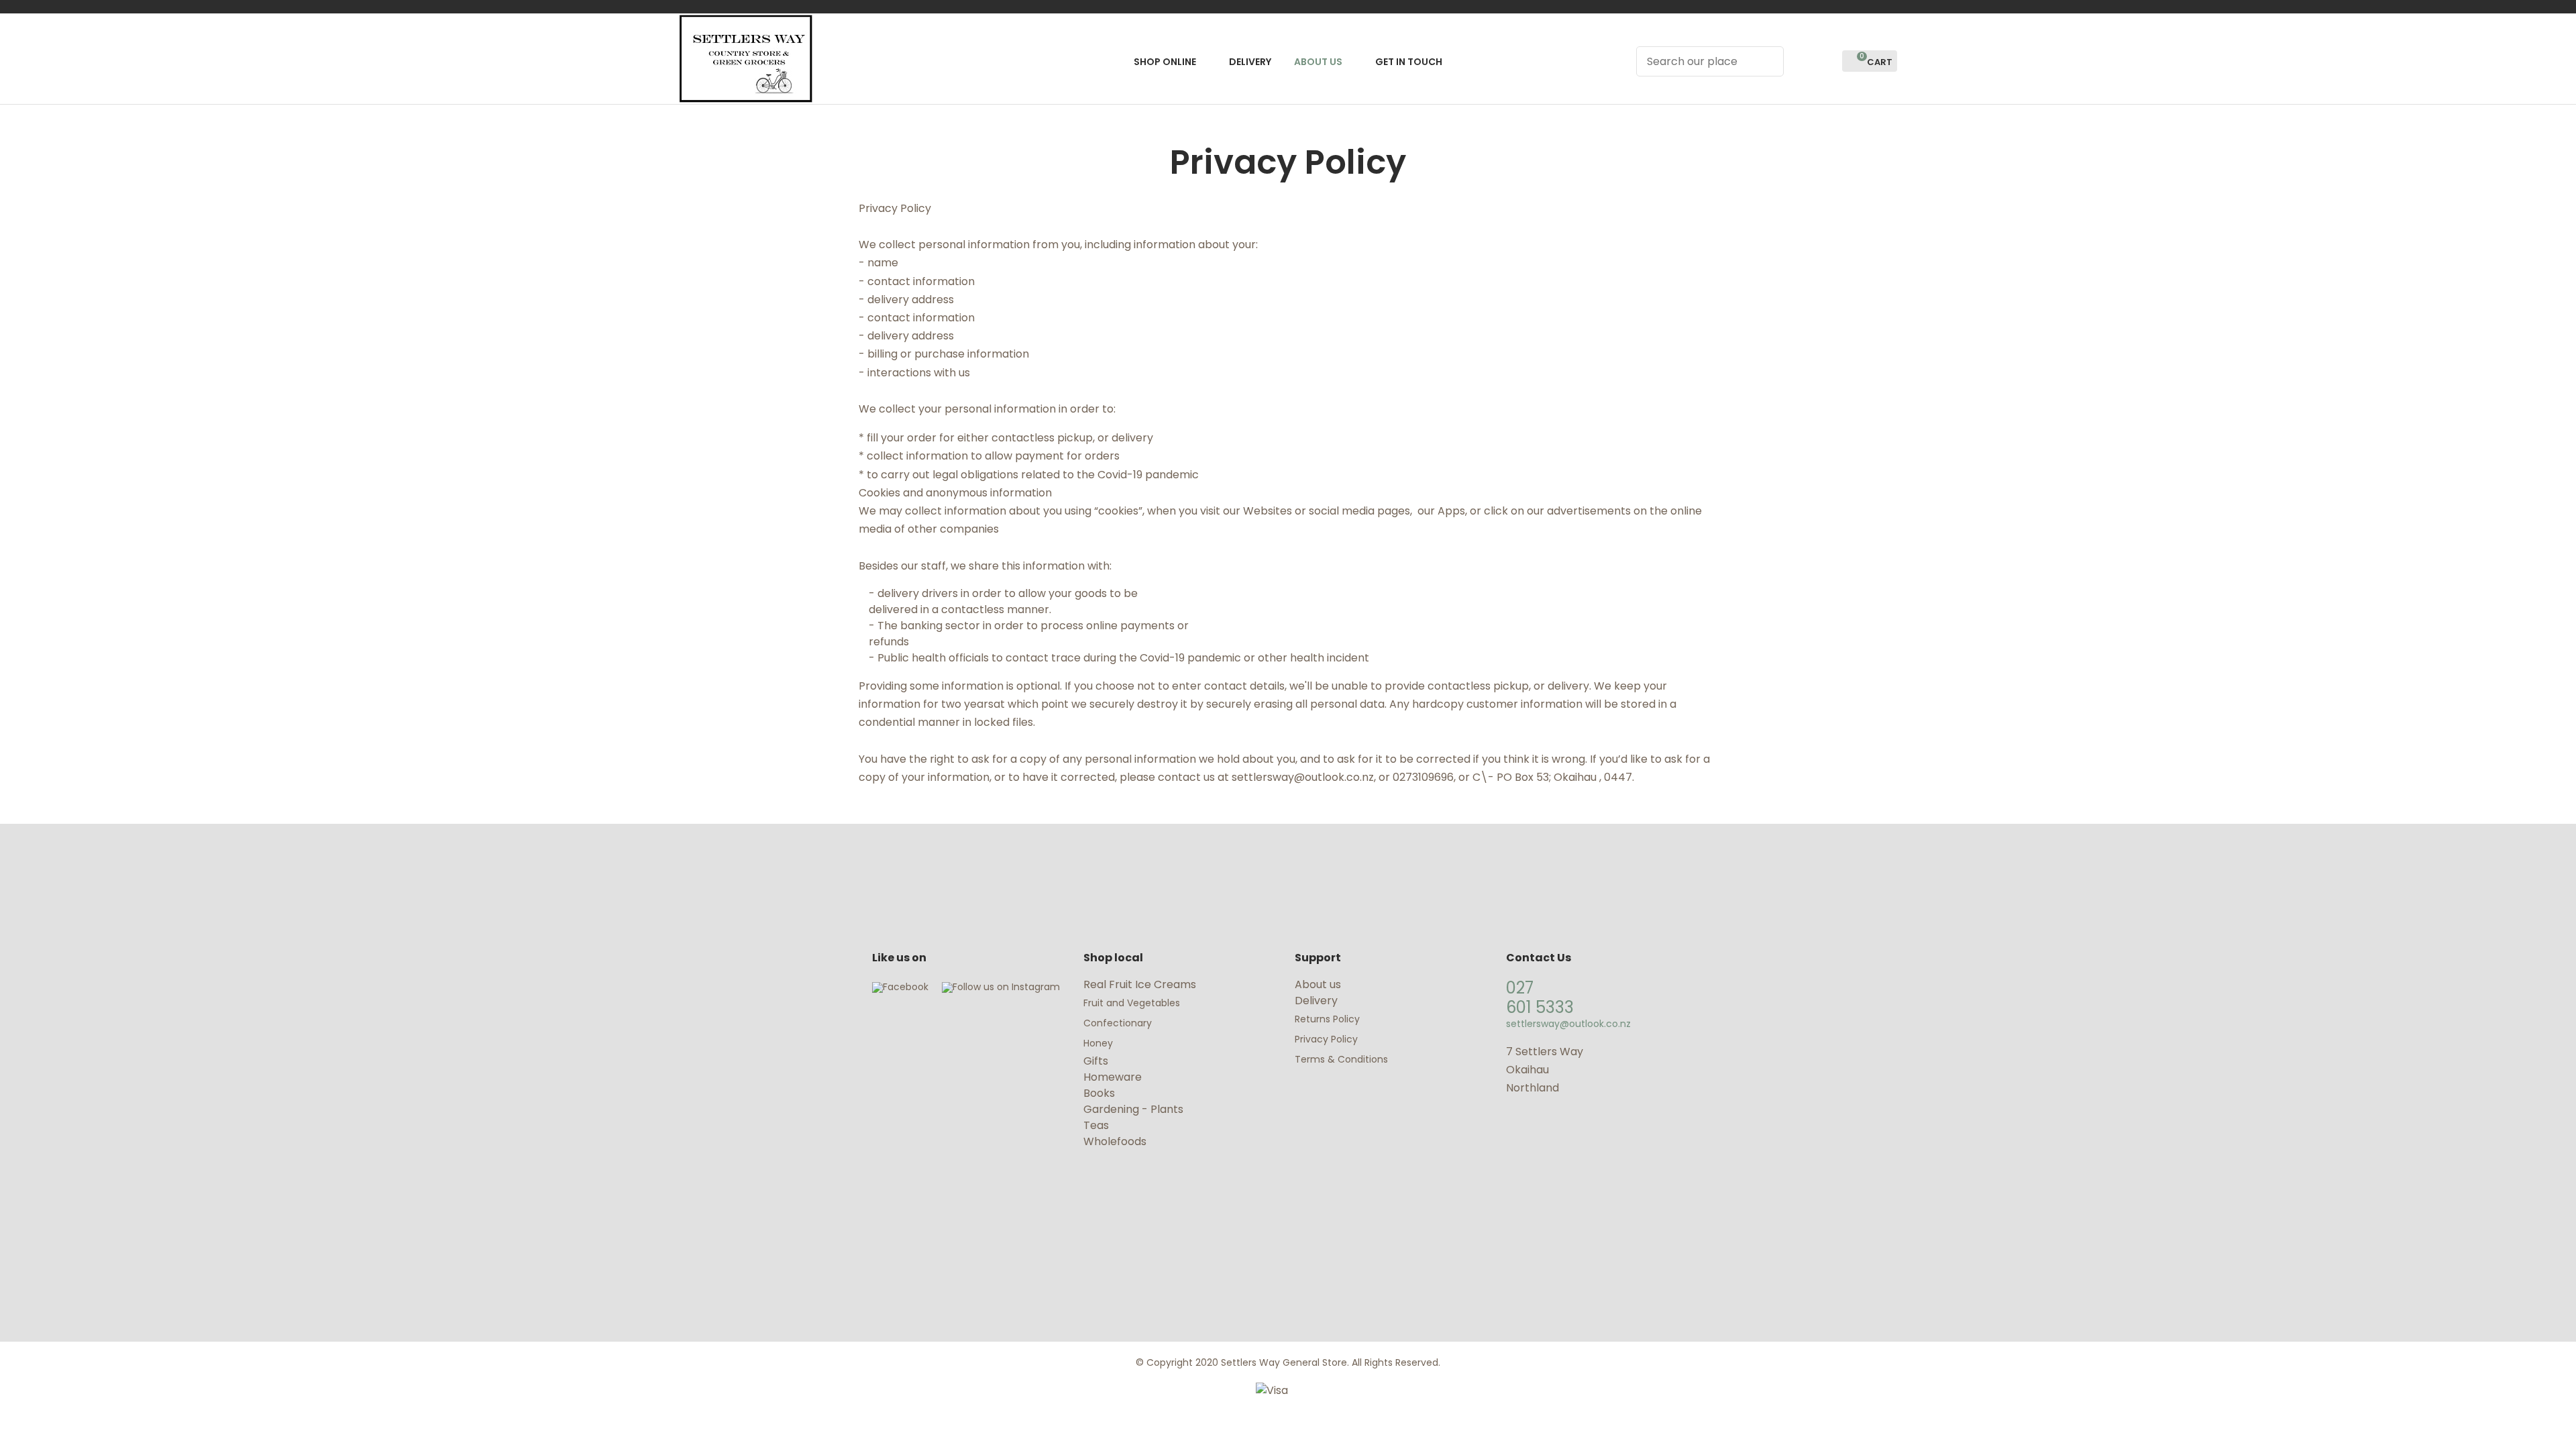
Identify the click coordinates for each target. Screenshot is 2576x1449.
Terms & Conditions (1341, 1059)
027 (1520, 988)
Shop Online (1165, 62)
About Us (1318, 62)
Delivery (1250, 62)
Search (1768, 61)
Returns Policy (1327, 1019)
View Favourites (1826, 61)
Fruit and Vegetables (1133, 1003)
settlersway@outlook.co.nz (1568, 1024)
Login (1802, 61)
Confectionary (1119, 1023)
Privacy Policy (1326, 1039)
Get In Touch (1409, 62)
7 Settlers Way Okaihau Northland (1545, 1070)
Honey (1098, 1043)
